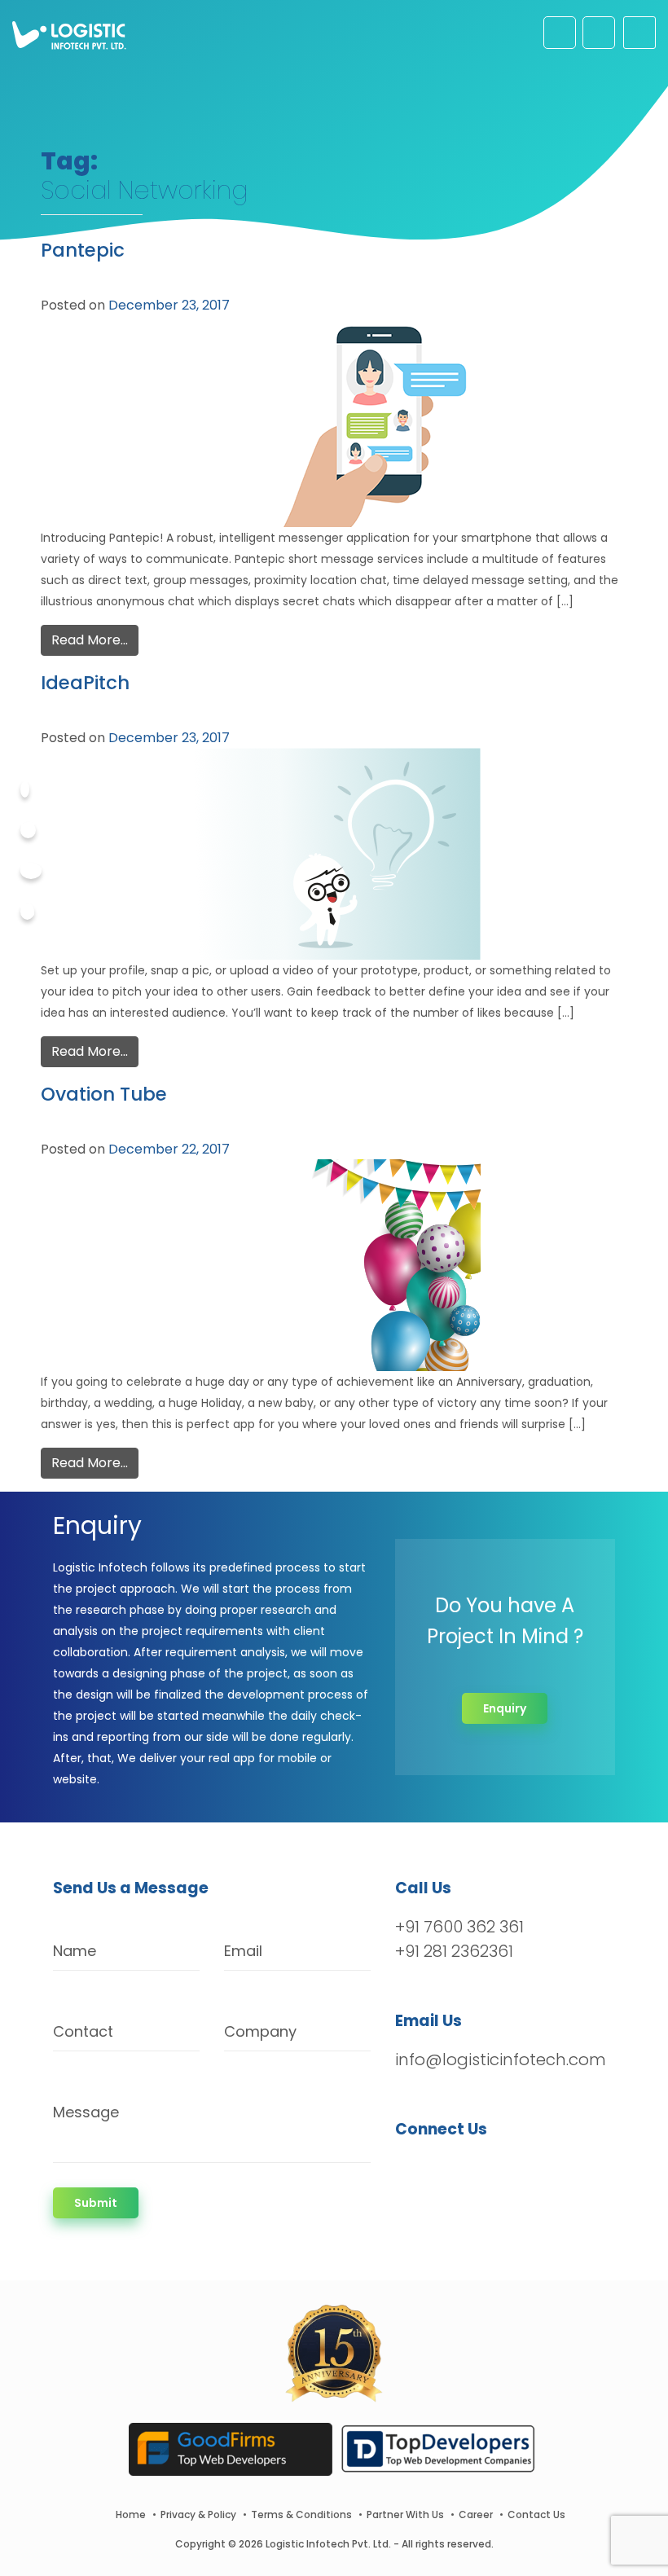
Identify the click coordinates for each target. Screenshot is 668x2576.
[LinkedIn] (484, 2171)
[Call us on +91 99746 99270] (599, 33)
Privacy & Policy (198, 2514)
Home (131, 2514)
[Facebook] (25, 789)
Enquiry (505, 1708)
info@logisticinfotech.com (501, 2059)
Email (243, 1951)
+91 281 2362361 (454, 1951)
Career (476, 2514)
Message (86, 2112)
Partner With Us (405, 2514)
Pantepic (83, 250)
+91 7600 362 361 (459, 1927)
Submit (96, 2203)
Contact (83, 2031)
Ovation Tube (104, 1094)
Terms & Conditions (301, 2514)
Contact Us (536, 2514)
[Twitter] (28, 830)
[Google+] (31, 871)
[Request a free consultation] (560, 33)
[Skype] (27, 912)
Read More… (90, 640)
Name (75, 1951)
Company (260, 2031)
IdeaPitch (85, 683)
